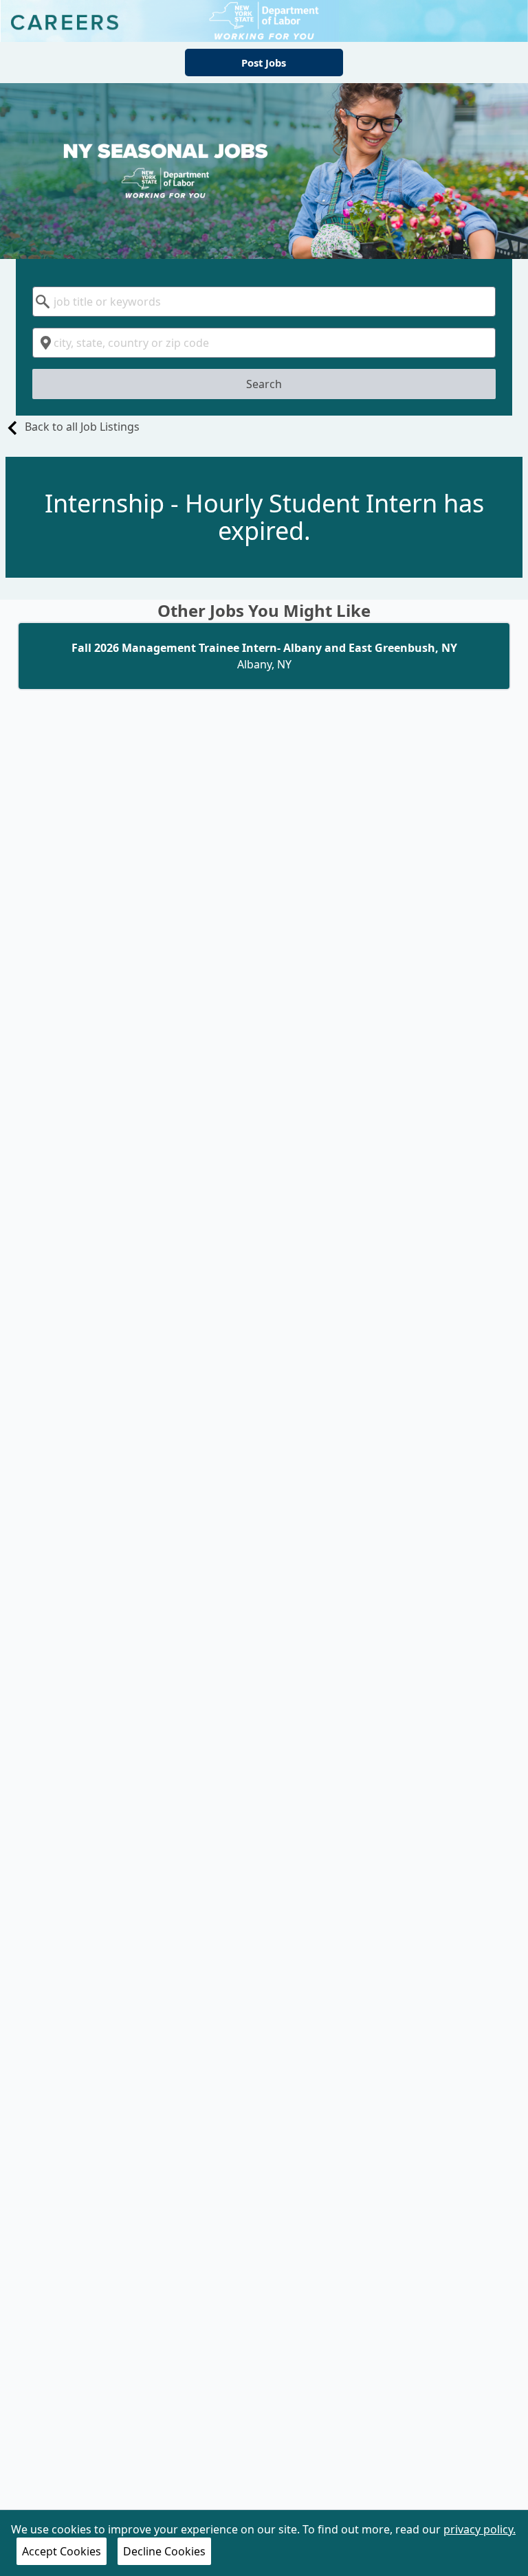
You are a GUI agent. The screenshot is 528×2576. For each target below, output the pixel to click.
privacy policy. (480, 2529)
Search (264, 384)
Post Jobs (264, 63)
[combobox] (264, 302)
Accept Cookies (62, 2551)
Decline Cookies (164, 2551)
